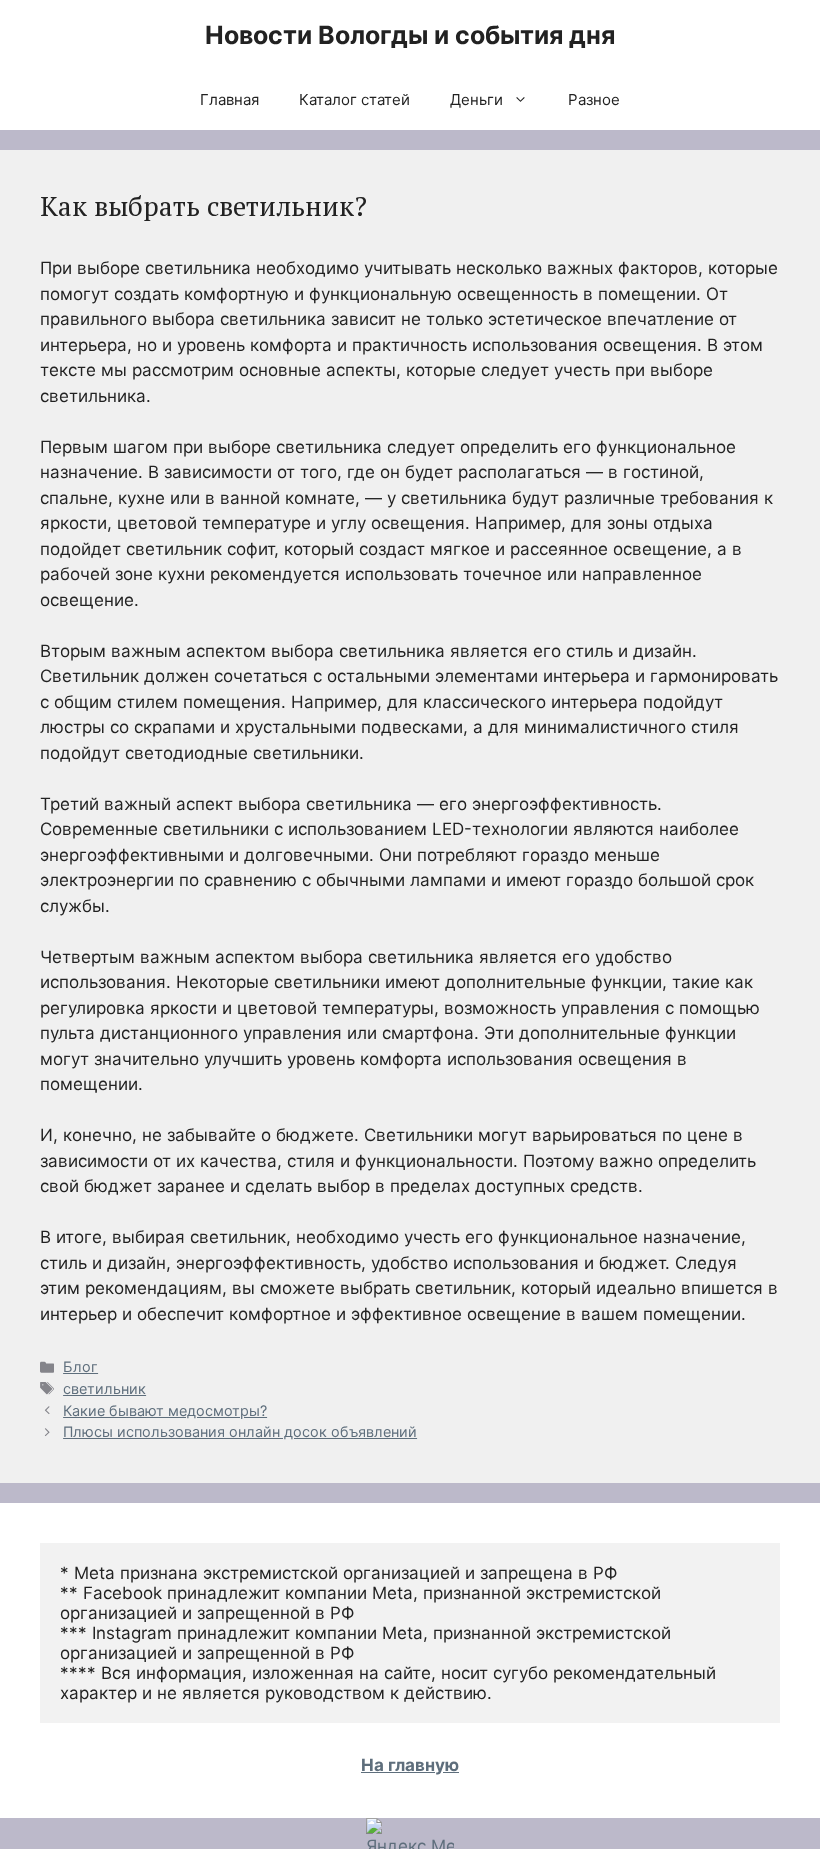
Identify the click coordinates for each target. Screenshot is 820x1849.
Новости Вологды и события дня (410, 35)
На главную (410, 1765)
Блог (80, 1366)
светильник (104, 1388)
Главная (229, 99)
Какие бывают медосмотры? (165, 1410)
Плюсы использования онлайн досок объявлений (240, 1431)
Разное (594, 99)
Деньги (476, 99)
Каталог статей (354, 99)
